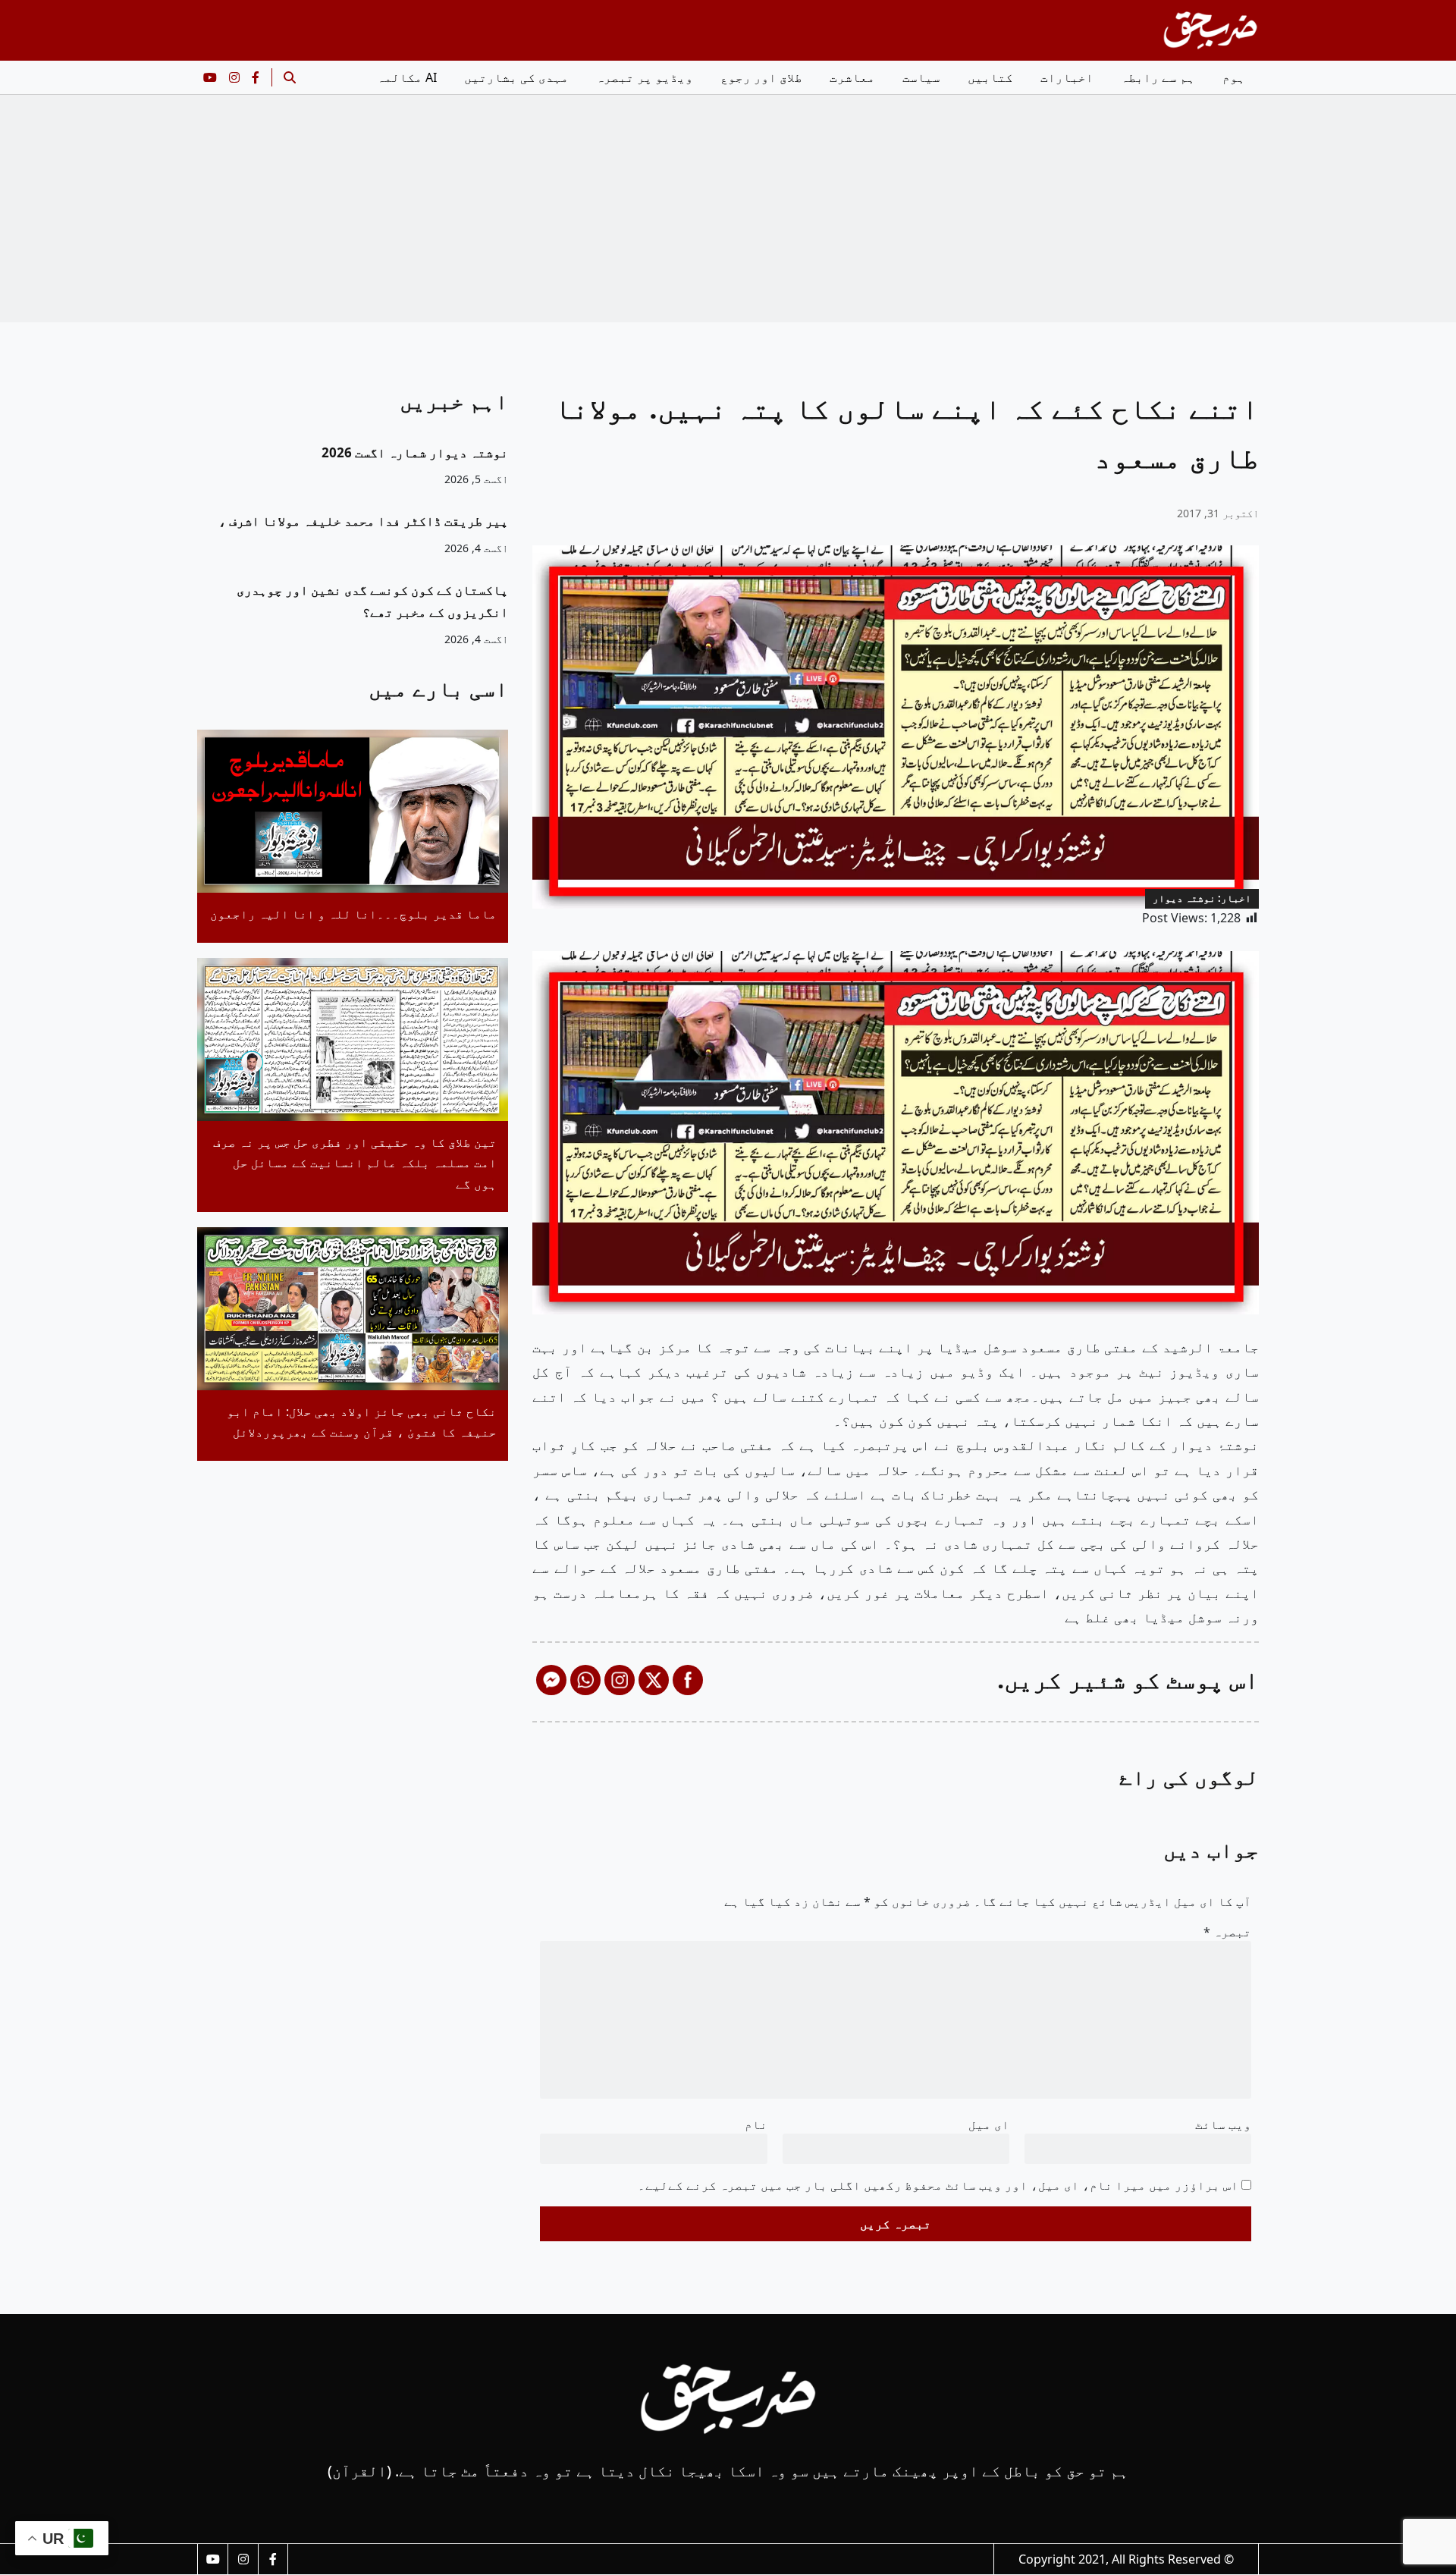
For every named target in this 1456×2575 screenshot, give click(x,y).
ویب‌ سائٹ (1223, 2124)
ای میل (989, 2124)
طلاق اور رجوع (761, 77)
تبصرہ (1227, 1932)
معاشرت (852, 77)
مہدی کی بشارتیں (516, 77)
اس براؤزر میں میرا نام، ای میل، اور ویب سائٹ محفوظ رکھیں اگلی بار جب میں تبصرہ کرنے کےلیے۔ (938, 2185)
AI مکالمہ (407, 77)
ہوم (1234, 77)
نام (756, 2124)
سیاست (921, 77)
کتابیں (990, 77)
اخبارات (1067, 77)
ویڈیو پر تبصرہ (645, 77)
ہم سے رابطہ (1158, 77)
